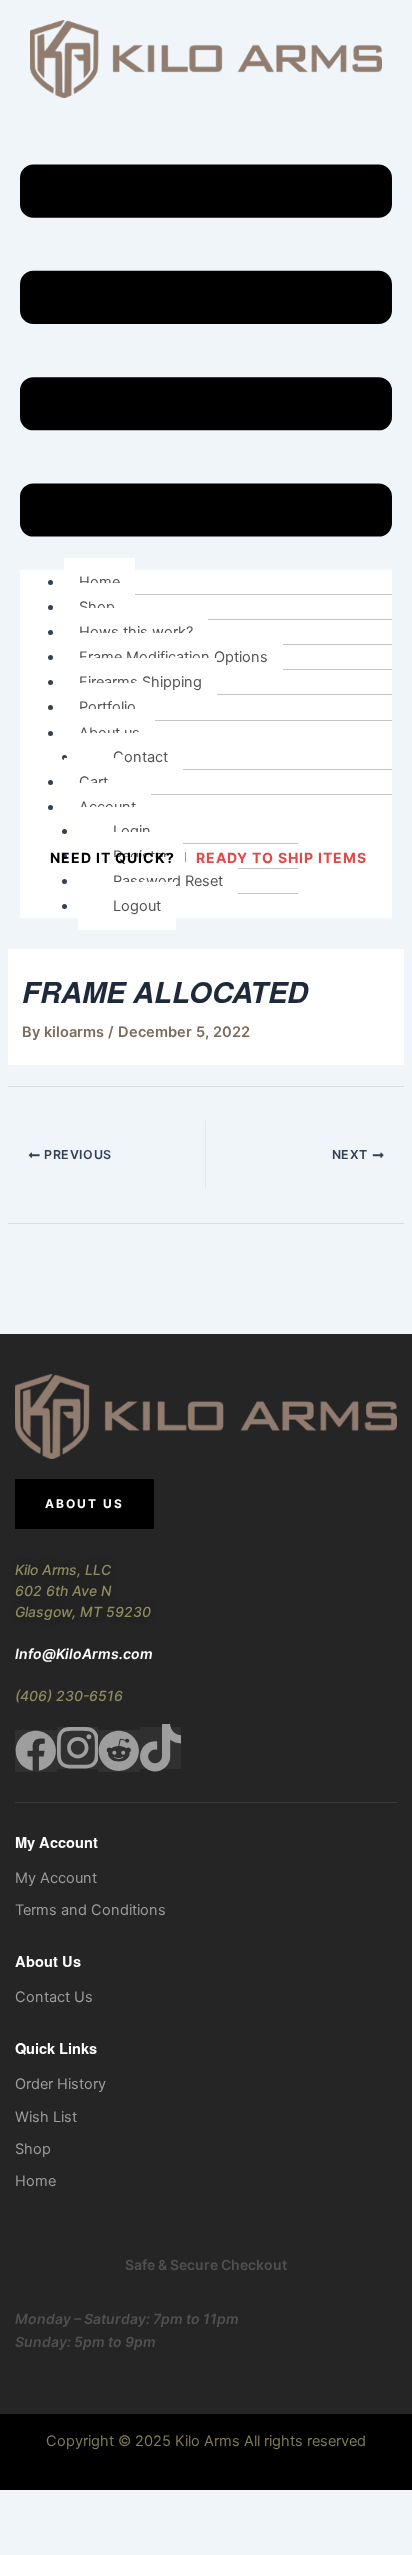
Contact (140, 757)
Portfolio (107, 707)
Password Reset (168, 881)
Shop (97, 607)
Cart (93, 782)
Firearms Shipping (140, 682)
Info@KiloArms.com (84, 1653)
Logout (137, 906)
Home (99, 582)
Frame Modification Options (173, 657)
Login (132, 831)
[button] (206, 354)
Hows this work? (136, 632)
